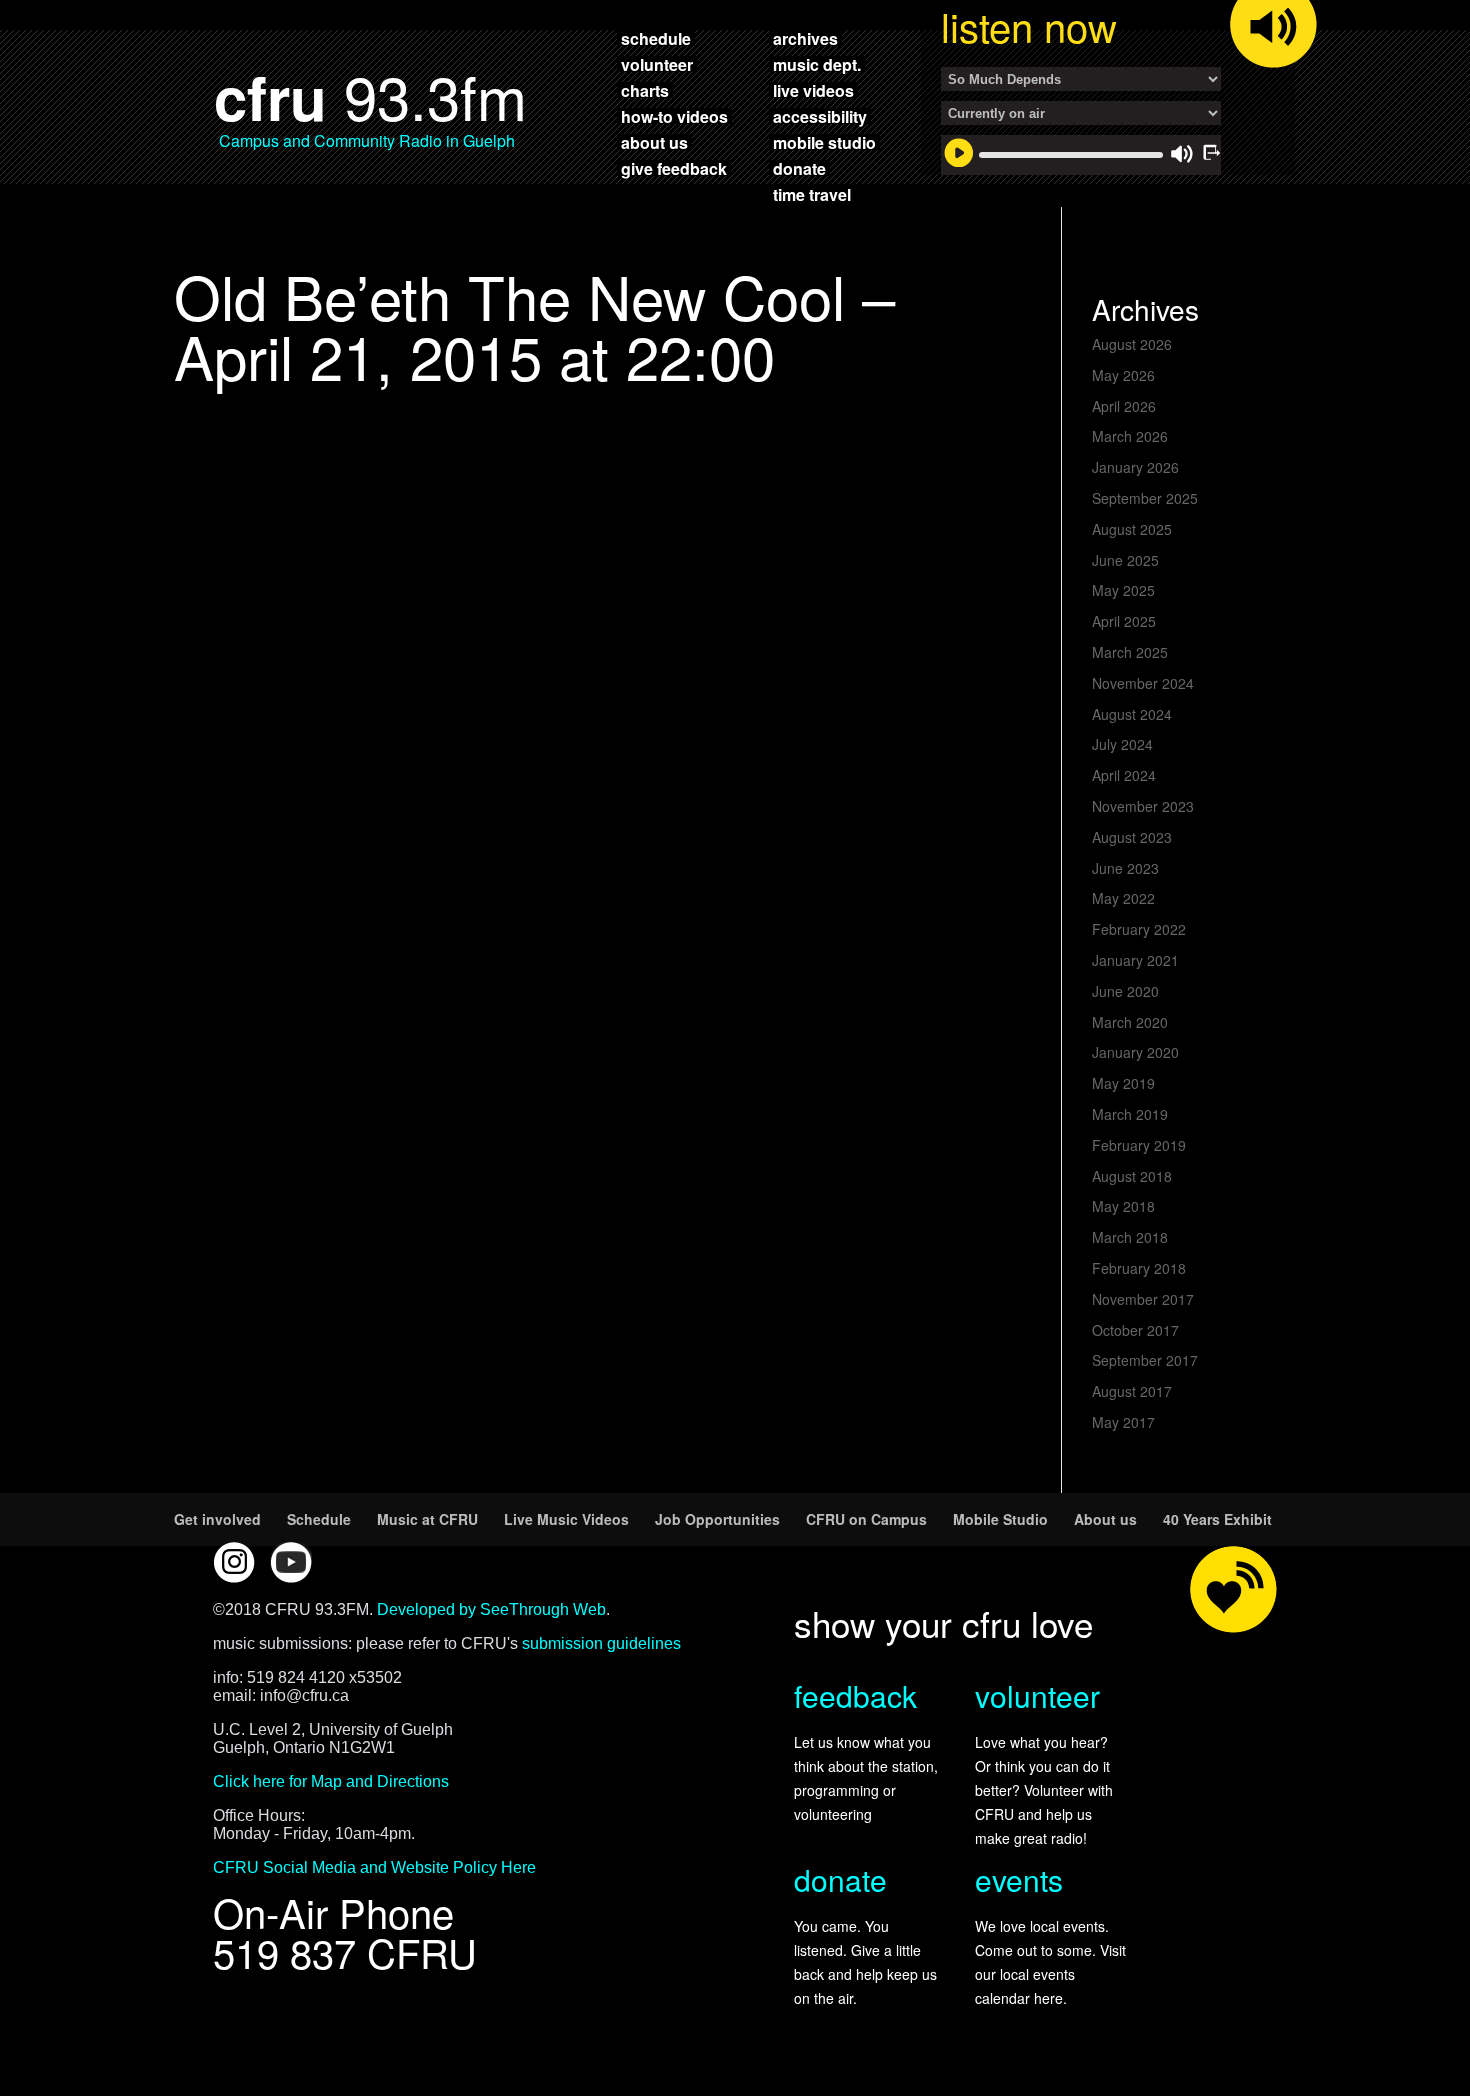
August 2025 (1132, 529)
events (1019, 1879)
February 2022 (1139, 929)
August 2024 (1132, 714)
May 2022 (1123, 898)
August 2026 (1132, 344)
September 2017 (1145, 1360)
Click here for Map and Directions (331, 1781)
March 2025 (1130, 652)
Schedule (319, 1519)
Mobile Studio (1000, 1519)
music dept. (817, 64)
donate (799, 168)
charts (645, 90)
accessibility (820, 116)
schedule (656, 38)
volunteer (657, 64)
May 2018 (1123, 1206)
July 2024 (1122, 744)
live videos (813, 90)
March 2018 (1130, 1237)
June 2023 (1125, 868)
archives (805, 38)
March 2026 (1130, 436)
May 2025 (1123, 590)
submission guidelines (601, 1643)
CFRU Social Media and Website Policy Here (374, 1867)
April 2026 (1124, 406)
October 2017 (1135, 1330)
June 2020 (1125, 991)
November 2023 (1143, 806)
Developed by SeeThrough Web (491, 1609)
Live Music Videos (566, 1519)
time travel (812, 194)
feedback (855, 1695)
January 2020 (1135, 1052)
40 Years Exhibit (1217, 1519)
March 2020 (1130, 1022)
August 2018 (1132, 1176)
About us (1105, 1519)
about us (654, 142)
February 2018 (1139, 1268)
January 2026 (1135, 467)
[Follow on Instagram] (234, 1562)
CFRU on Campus (866, 1519)
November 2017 (1143, 1299)
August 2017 (1132, 1391)
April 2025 (1124, 621)
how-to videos (674, 116)
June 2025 (1125, 560)
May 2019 (1123, 1083)
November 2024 (1143, 683)
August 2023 (1132, 837)
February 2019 (1139, 1145)
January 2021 (1135, 960)
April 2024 (1124, 775)
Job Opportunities (717, 1519)
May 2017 (1123, 1422)
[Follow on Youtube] (291, 1562)
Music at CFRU (427, 1519)
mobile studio (824, 142)
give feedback (674, 168)
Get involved (217, 1519)
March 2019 (1130, 1114)
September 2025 (1145, 498)
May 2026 (1123, 375)
